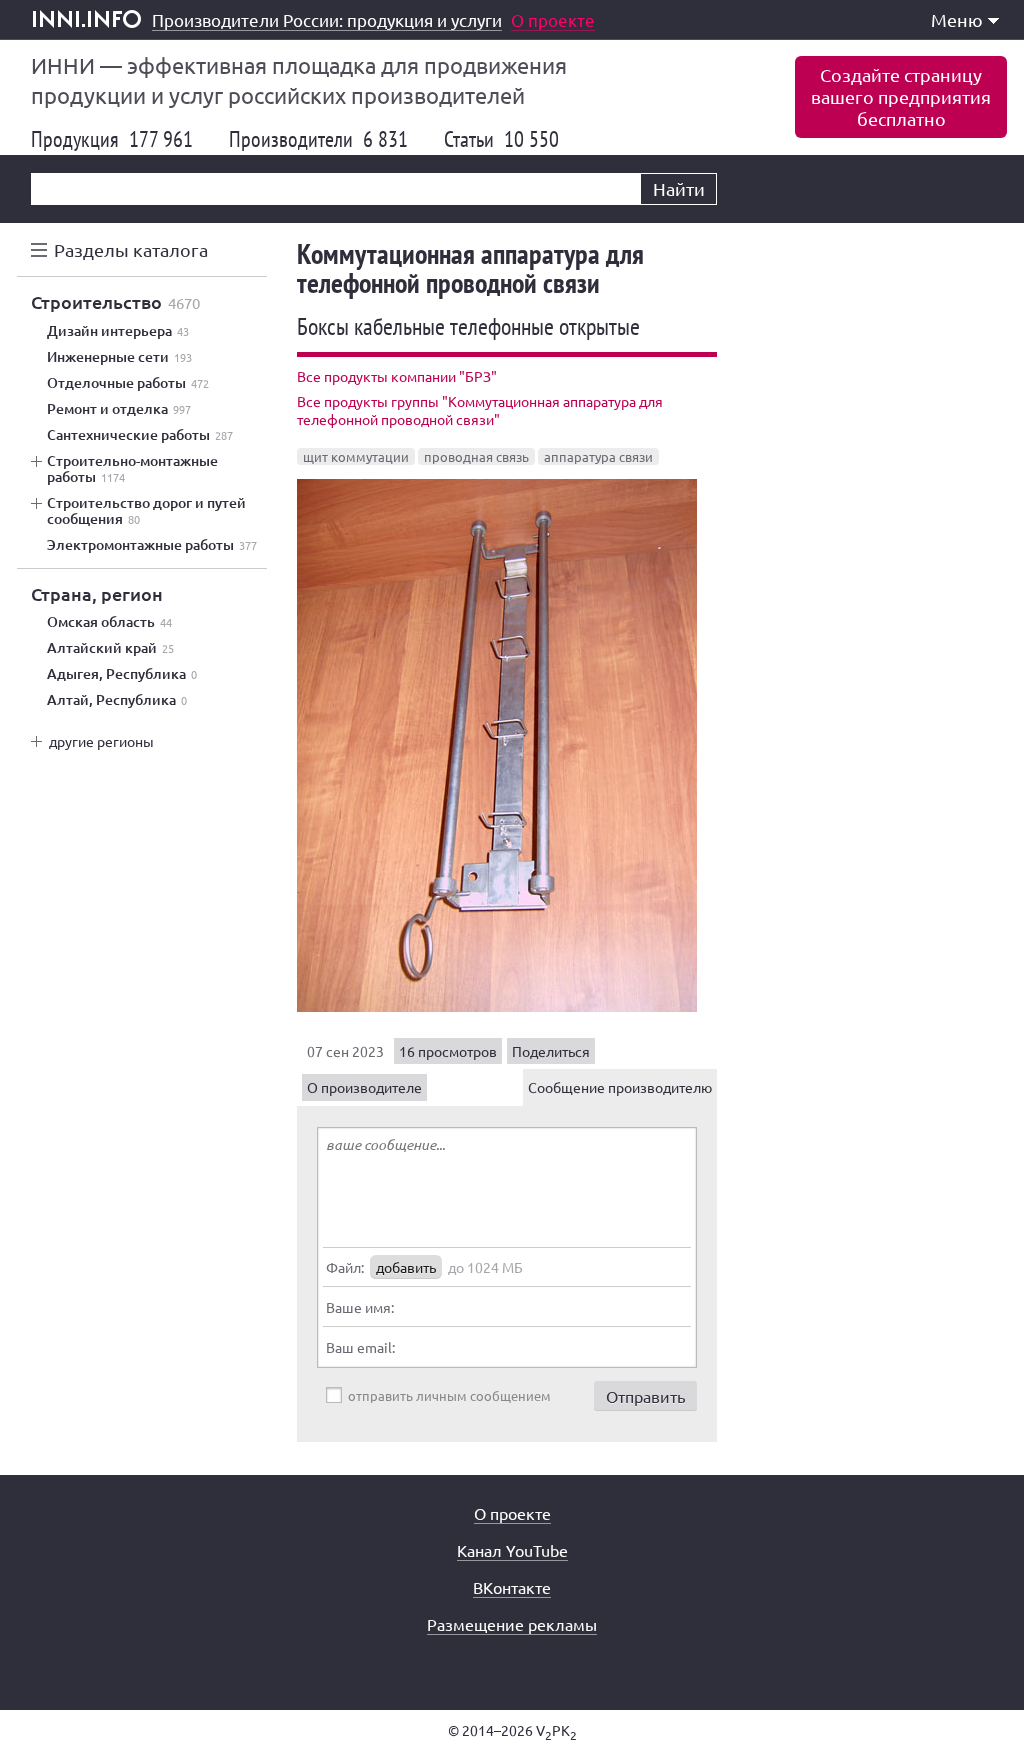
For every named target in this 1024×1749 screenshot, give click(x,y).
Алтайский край (110, 648)
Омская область (109, 622)
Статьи (501, 139)
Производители (318, 139)
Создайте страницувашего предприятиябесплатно (901, 96)
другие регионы (101, 741)
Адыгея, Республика (122, 674)
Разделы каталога (131, 249)
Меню (957, 19)
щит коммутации (356, 456)
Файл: (345, 1267)
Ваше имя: (360, 1307)
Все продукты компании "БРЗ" (397, 376)
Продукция (112, 139)
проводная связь (476, 456)
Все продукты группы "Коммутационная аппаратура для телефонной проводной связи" (480, 410)
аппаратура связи (598, 456)
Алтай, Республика (117, 700)
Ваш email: (360, 1347)
